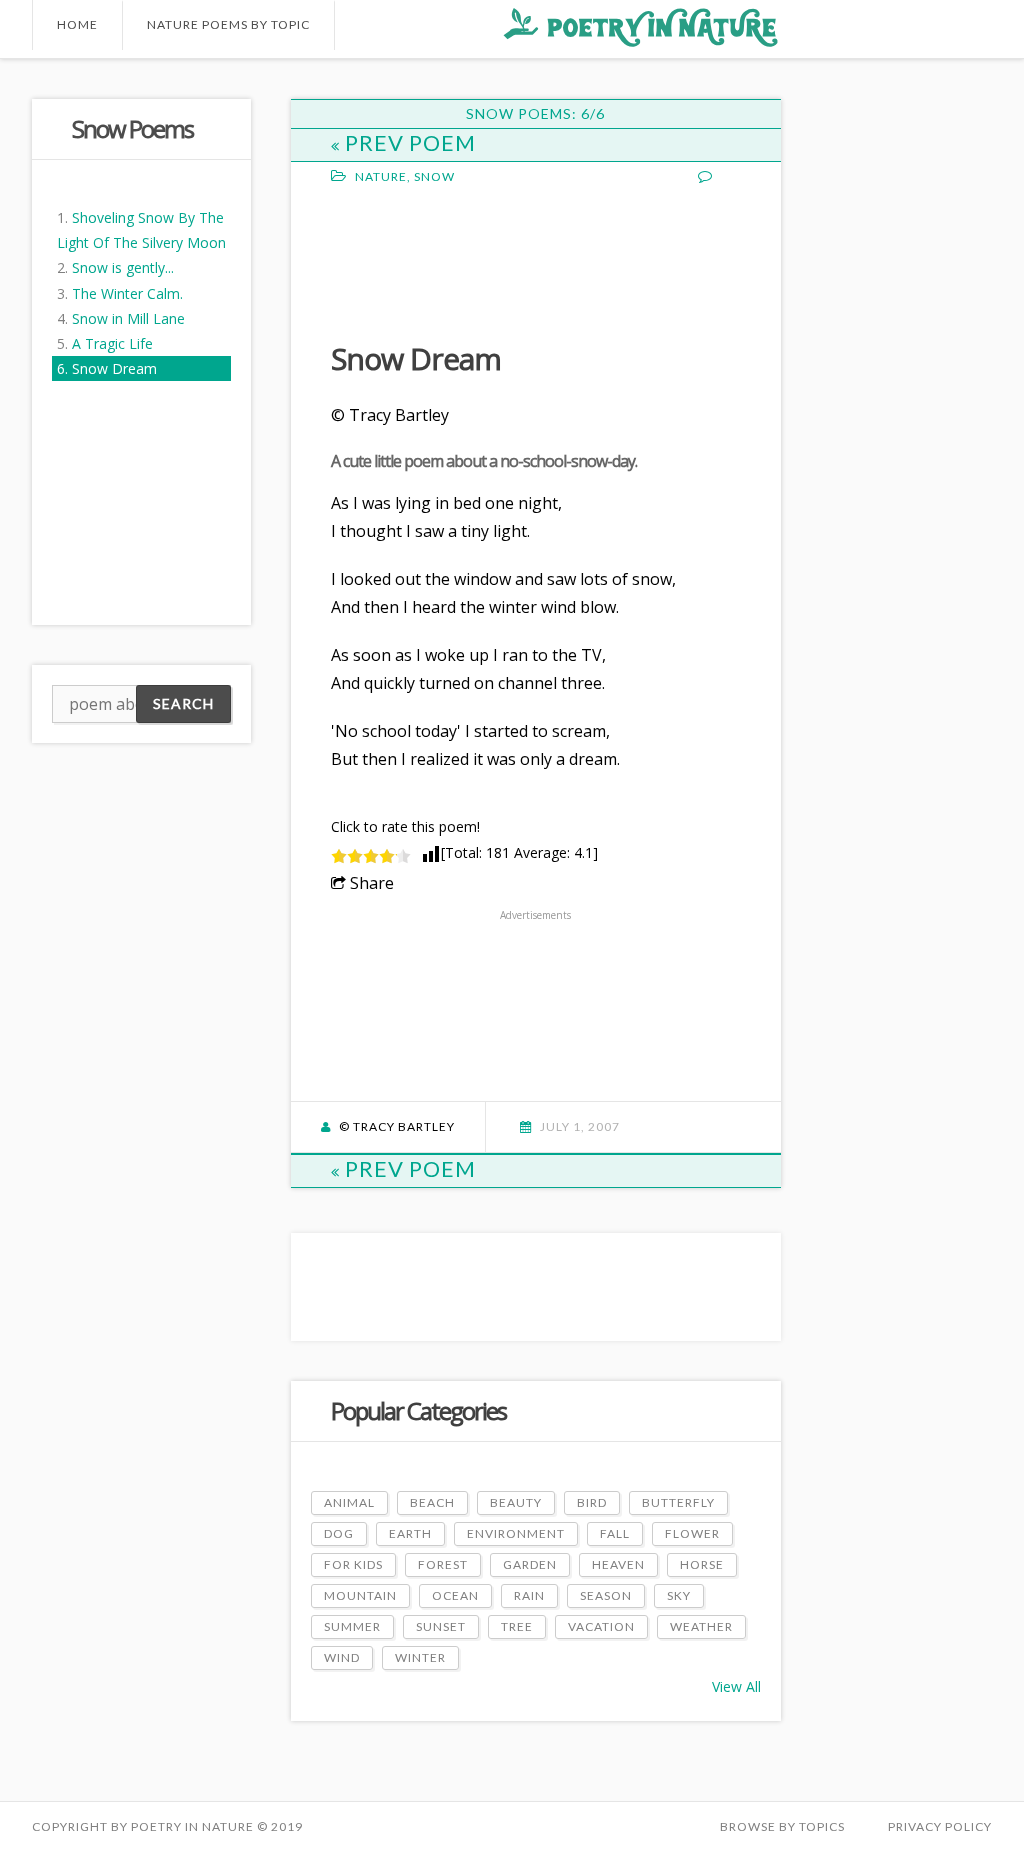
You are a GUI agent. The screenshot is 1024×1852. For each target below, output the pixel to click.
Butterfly (678, 1502)
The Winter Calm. (127, 293)
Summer (352, 1626)
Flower (692, 1533)
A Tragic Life (112, 343)
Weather (701, 1626)
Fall (615, 1533)
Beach (432, 1502)
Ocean (455, 1595)
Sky (679, 1595)
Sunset (441, 1626)
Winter (420, 1657)
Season (606, 1595)
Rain (529, 1595)
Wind (342, 1657)
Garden (530, 1564)
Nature (381, 176)
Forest (443, 1564)
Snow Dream (114, 368)
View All (736, 1686)
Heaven (618, 1564)
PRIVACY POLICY (940, 1826)
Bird (592, 1502)
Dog (339, 1533)
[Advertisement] (491, 261)
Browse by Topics (782, 1826)
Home (77, 24)
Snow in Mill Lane (128, 318)
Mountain (360, 1595)
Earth (410, 1533)
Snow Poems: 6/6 (535, 113)
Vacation (601, 1626)
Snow (434, 176)
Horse (702, 1564)
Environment (516, 1533)
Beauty (516, 1502)
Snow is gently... (123, 267)
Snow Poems (132, 128)
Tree (517, 1626)
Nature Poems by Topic (228, 24)
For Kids (353, 1564)
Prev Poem (410, 142)
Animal (349, 1502)
